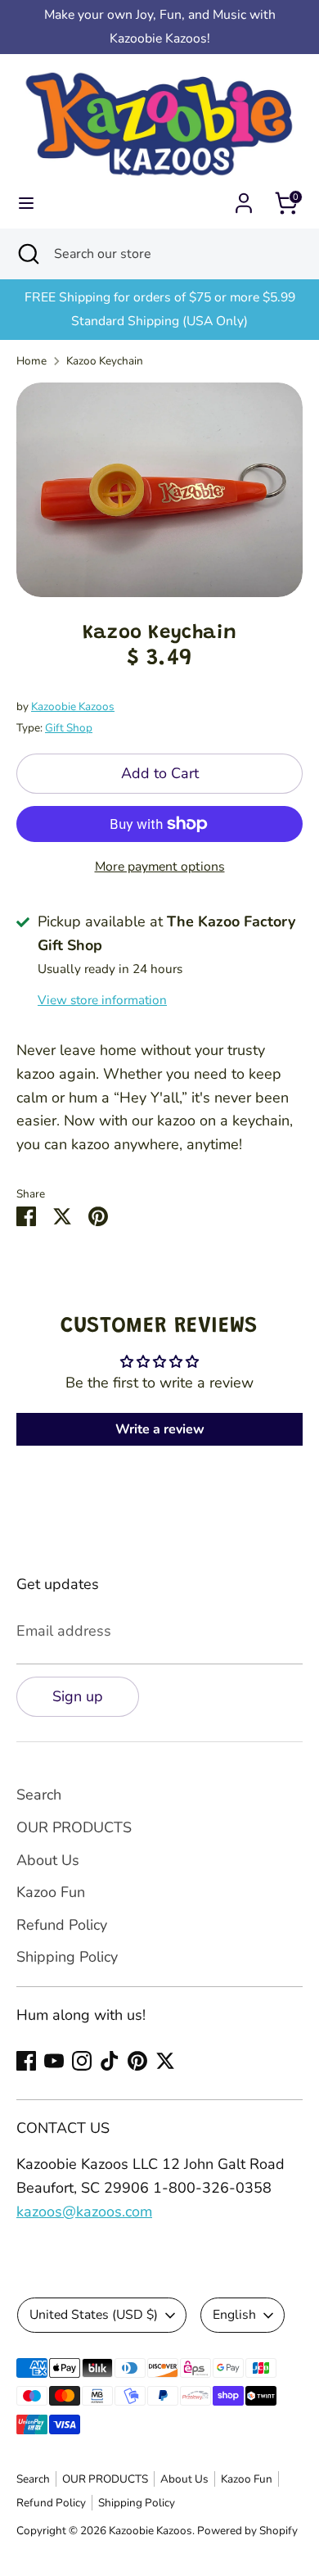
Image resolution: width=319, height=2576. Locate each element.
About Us (48, 1860)
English (234, 2315)
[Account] (244, 198)
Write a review (160, 1429)
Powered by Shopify (247, 2531)
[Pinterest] (137, 2061)
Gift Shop (69, 728)
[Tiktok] (110, 2061)
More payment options (160, 867)
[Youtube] (54, 2061)
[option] (159, 490)
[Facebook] (26, 2061)
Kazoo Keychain (105, 361)
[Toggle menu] (26, 204)
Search (39, 1795)
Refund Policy (62, 1925)
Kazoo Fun (51, 1892)
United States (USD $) (94, 2315)
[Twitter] (165, 2061)
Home (31, 361)
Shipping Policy (67, 1957)
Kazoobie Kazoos (73, 706)
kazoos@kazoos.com (84, 2212)
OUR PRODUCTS (74, 1827)
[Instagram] (82, 2061)
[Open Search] (27, 254)
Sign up (78, 1696)
